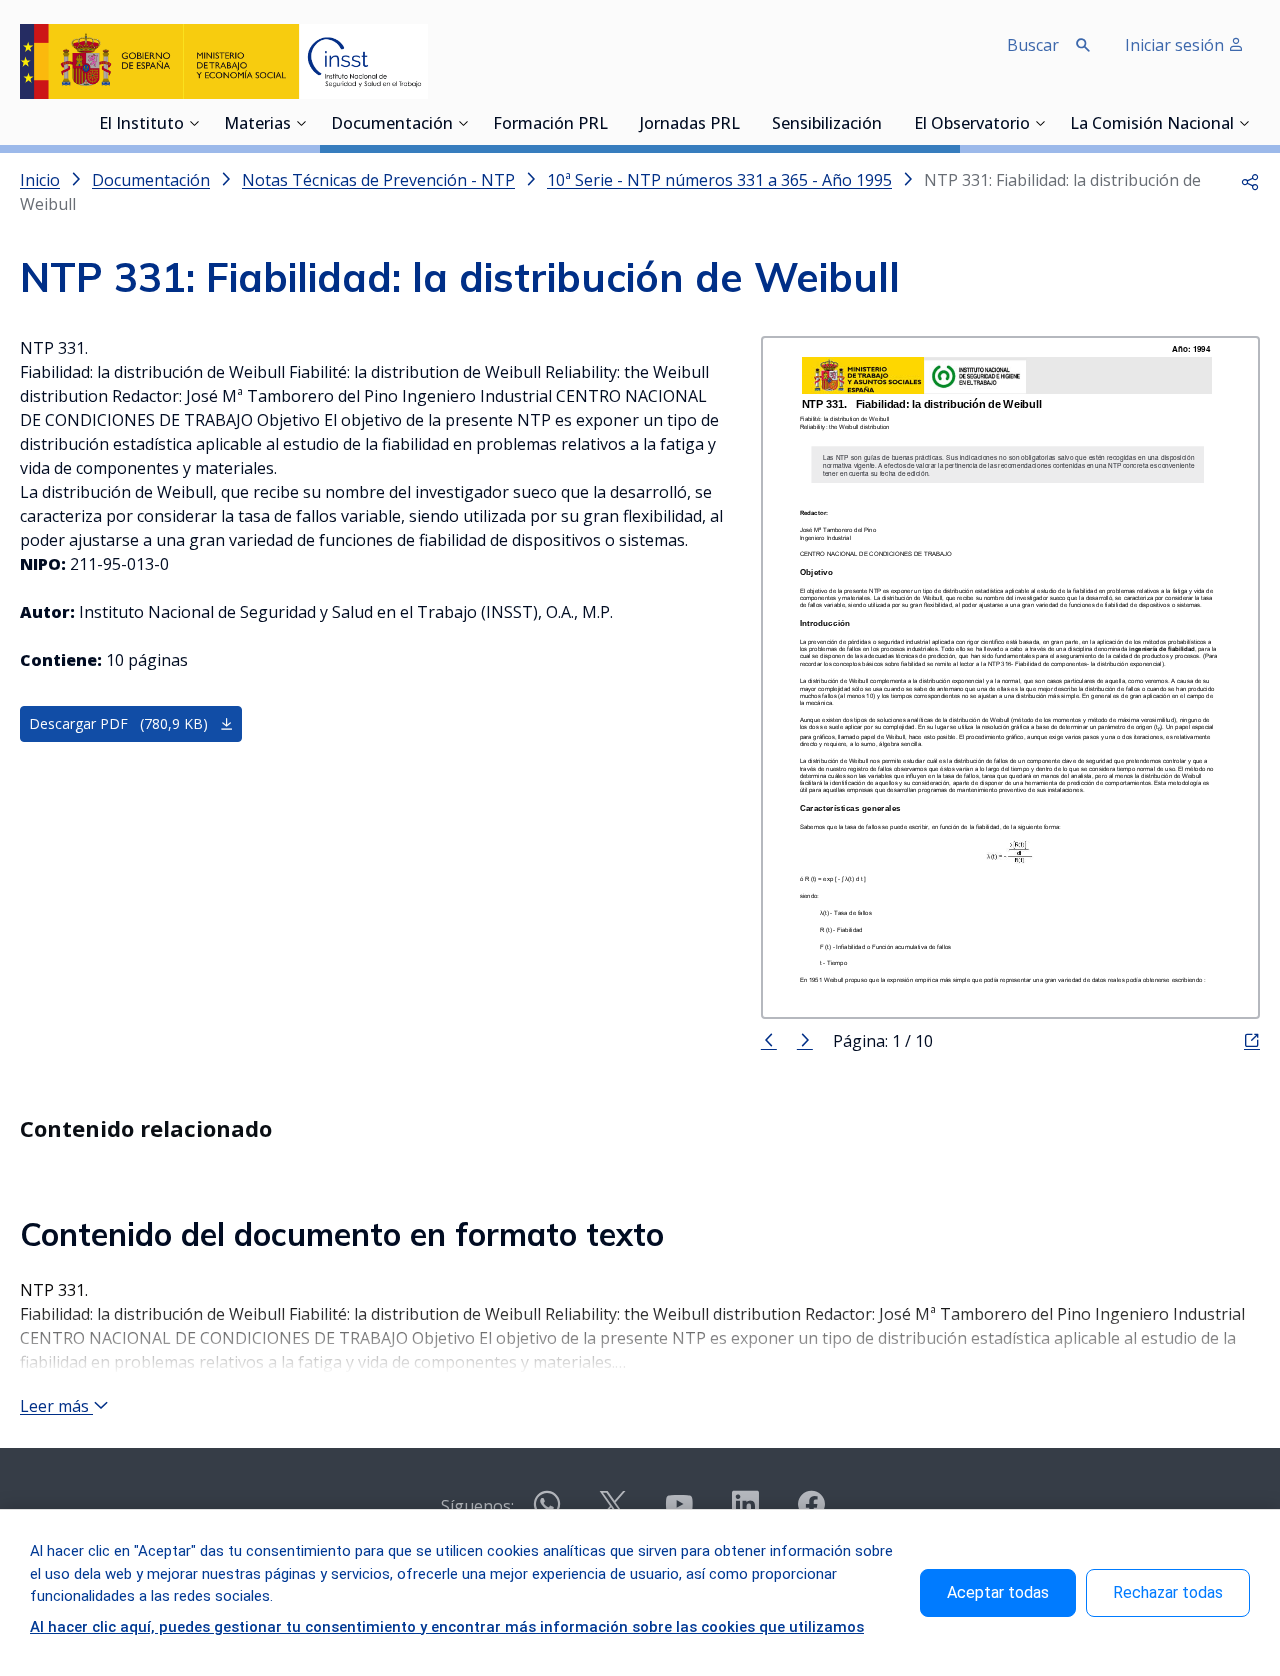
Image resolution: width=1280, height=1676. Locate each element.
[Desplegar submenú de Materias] (301, 123)
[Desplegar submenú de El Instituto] (194, 123)
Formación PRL (550, 125)
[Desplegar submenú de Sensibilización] (888, 123)
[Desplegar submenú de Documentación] (463, 123)
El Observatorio (972, 125)
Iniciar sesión (1176, 45)
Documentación (392, 125)
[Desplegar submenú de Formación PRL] (614, 123)
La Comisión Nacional (1152, 125)
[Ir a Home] (224, 61)
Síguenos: (477, 1506)
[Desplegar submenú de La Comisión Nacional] (1244, 123)
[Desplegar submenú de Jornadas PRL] (746, 123)
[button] (1250, 180)
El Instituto (141, 125)
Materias (257, 125)
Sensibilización (827, 125)
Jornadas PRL (690, 125)
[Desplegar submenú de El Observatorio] (1040, 123)
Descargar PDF (118, 723)
